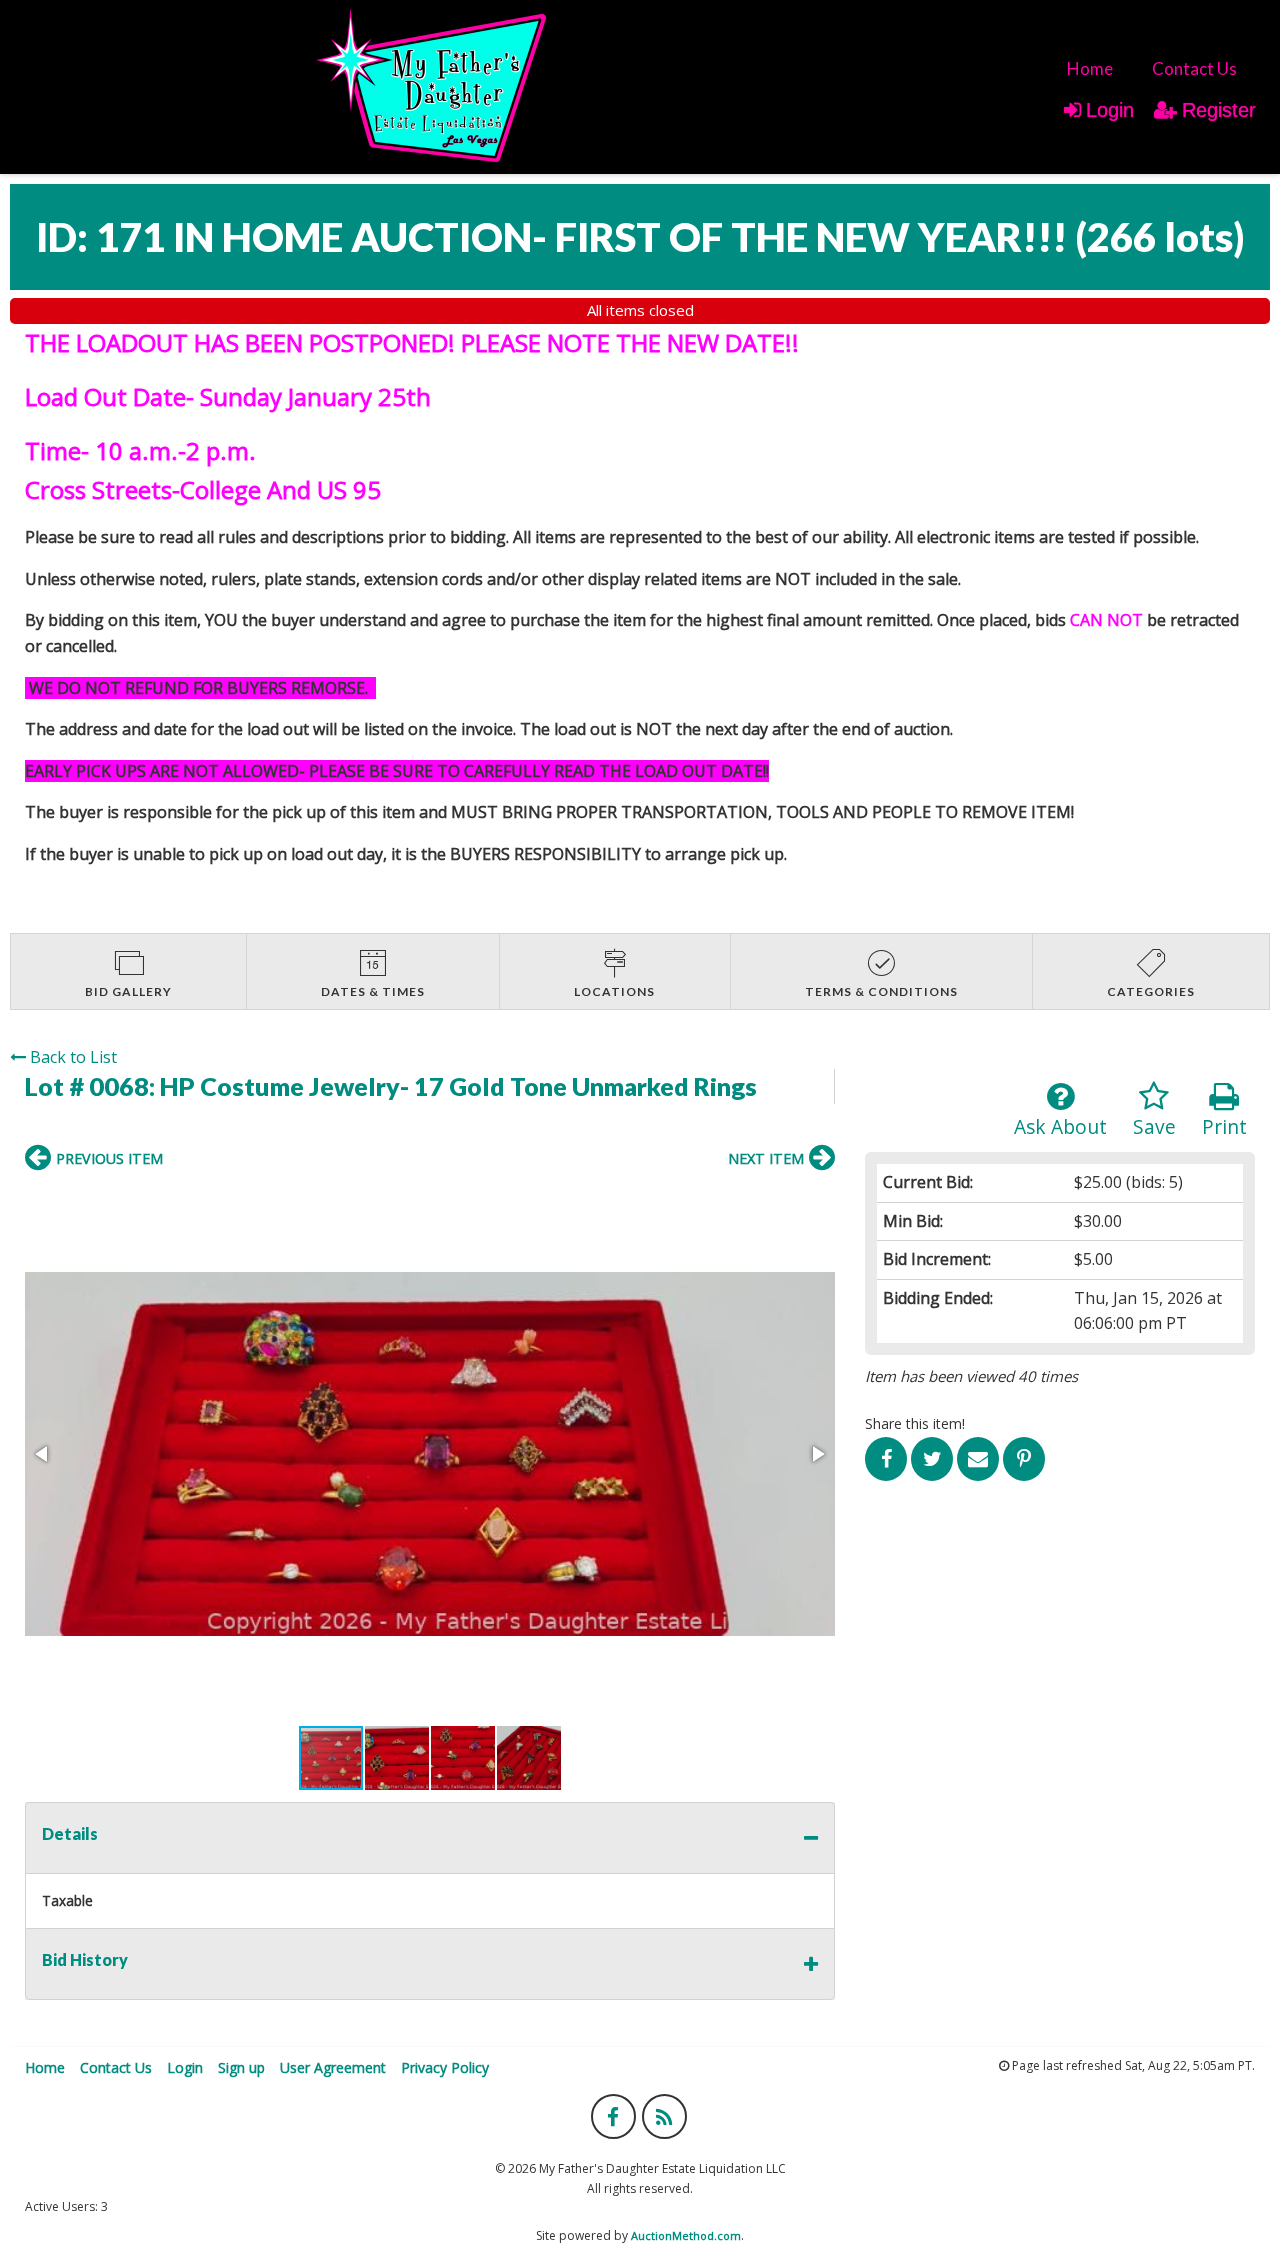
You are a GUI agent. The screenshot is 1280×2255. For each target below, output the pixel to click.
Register (1219, 110)
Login (1110, 110)
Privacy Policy (445, 2067)
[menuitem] (1090, 68)
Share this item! (915, 1423)
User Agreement (333, 2067)
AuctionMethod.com (686, 2235)
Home (1090, 68)
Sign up (241, 2067)
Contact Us (1194, 68)
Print (1224, 1126)
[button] (430, 1454)
